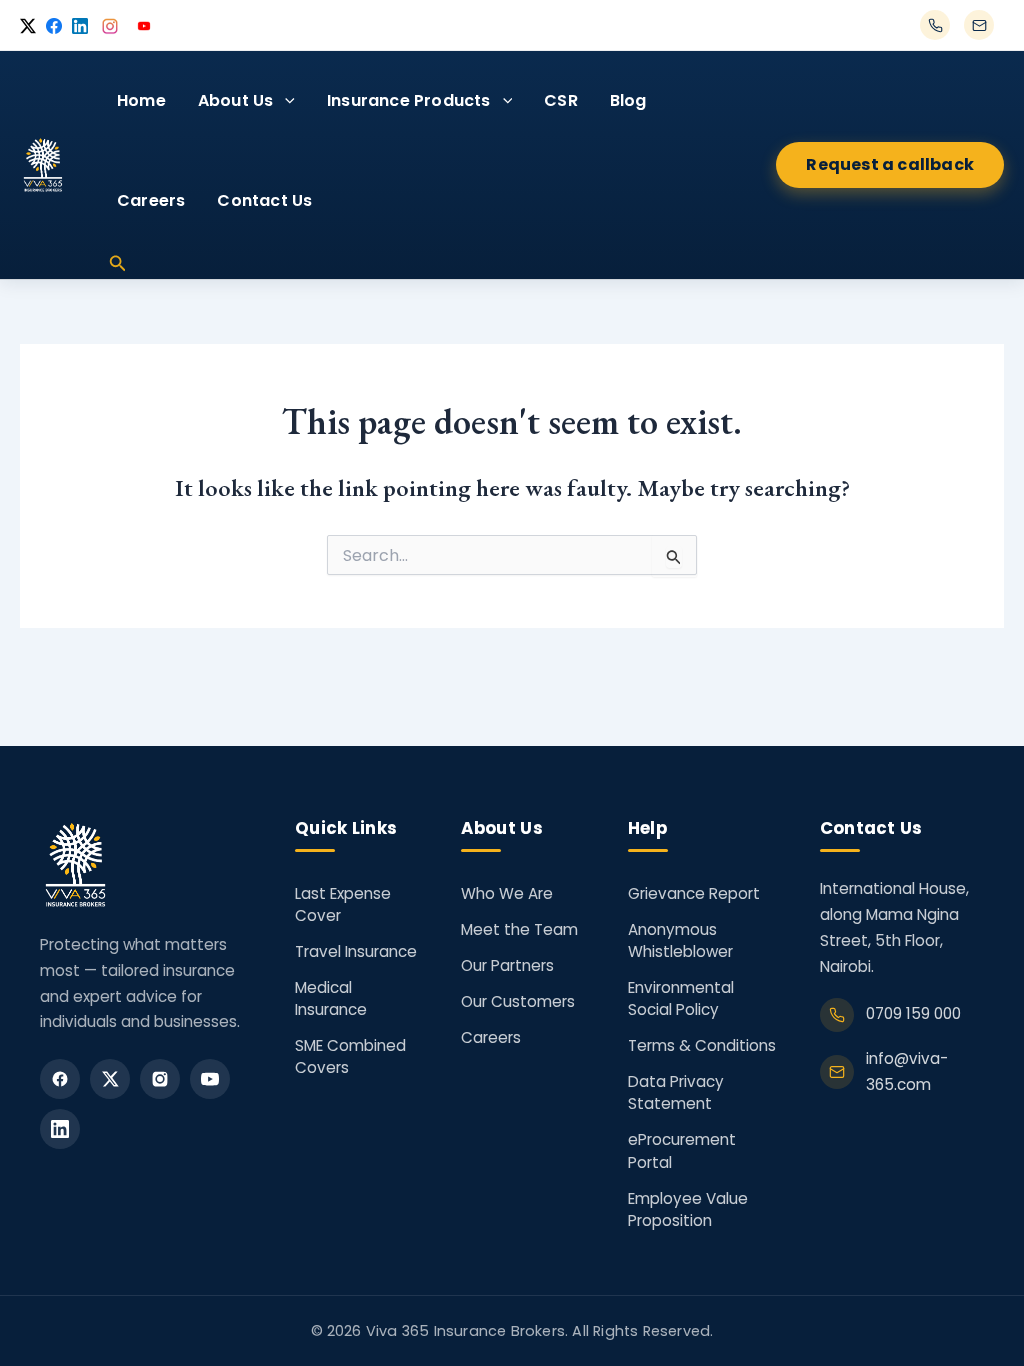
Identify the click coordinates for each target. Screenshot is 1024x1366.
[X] (110, 1079)
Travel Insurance (356, 951)
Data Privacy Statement (676, 1092)
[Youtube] (210, 1079)
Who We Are (507, 893)
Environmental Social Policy (681, 998)
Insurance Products (409, 100)
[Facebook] (60, 1079)
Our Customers (518, 1001)
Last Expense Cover (343, 904)
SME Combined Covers (350, 1056)
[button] (285, 101)
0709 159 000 (913, 1013)
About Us (236, 100)
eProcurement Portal (682, 1150)
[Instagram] (160, 1079)
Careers (151, 200)
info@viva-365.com (907, 1071)
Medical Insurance (331, 998)
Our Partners (507, 965)
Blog (628, 100)
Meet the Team (519, 929)
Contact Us (264, 200)
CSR (561, 100)
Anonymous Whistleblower (680, 940)
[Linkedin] (60, 1129)
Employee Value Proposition (688, 1209)
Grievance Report (694, 893)
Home (141, 100)
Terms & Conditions (702, 1045)
